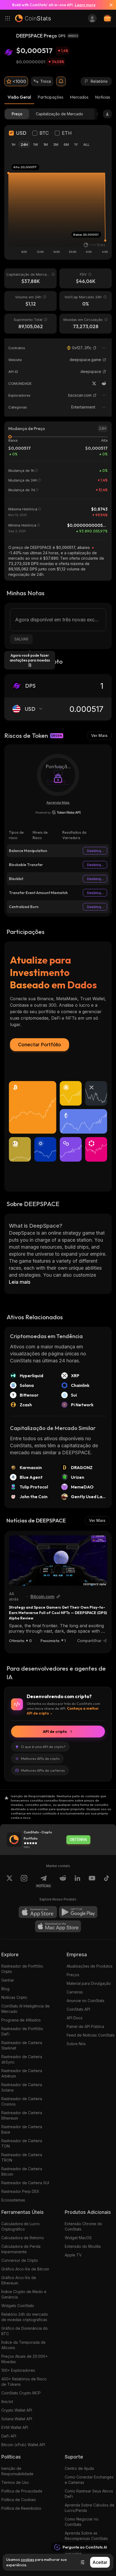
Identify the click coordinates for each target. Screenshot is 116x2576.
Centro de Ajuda (79, 2468)
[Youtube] (92, 1881)
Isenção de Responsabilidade (17, 2471)
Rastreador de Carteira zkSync (22, 2059)
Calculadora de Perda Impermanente (21, 2249)
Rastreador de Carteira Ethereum (22, 2115)
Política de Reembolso (21, 2508)
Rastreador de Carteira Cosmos (22, 2101)
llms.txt (7, 2402)
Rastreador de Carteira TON (22, 2143)
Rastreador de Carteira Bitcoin (22, 2171)
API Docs (75, 2018)
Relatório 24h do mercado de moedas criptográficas (25, 2317)
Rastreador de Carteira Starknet (22, 2045)
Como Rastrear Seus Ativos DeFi (89, 2494)
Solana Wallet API (17, 2419)
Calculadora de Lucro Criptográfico (21, 2226)
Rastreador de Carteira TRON (22, 2157)
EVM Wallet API (15, 2427)
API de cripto (55, 1732)
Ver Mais (99, 735)
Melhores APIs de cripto (40, 1758)
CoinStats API (78, 2009)
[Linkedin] (77, 1881)
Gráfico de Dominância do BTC (25, 2331)
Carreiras (75, 1992)
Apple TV (73, 2255)
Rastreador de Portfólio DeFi (22, 2031)
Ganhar (8, 1980)
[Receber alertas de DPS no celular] (61, 81)
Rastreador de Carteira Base (22, 2129)
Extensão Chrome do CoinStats (83, 2226)
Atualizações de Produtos (90, 1966)
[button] (95, 348)
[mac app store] (58, 1926)
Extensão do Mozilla (83, 2246)
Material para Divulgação (89, 1983)
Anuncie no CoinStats (86, 2001)
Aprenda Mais (58, 802)
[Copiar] (95, 348)
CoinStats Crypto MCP (21, 2393)
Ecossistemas (13, 2200)
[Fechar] (109, 5)
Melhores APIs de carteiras (43, 1770)
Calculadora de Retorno (23, 2238)
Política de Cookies (19, 2500)
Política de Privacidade (22, 2491)
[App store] (38, 1912)
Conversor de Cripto (20, 2260)
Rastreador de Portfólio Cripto (22, 1969)
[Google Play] (78, 1912)
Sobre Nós (76, 2044)
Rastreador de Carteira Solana (22, 2087)
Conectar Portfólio (40, 1045)
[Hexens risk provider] (58, 812)
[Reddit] (104, 383)
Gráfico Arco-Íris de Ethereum (19, 2280)
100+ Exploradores (18, 2370)
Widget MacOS (78, 2238)
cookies (28, 2560)
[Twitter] (94, 383)
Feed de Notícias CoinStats (91, 2035)
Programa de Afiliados (21, 2020)
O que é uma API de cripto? (43, 1747)
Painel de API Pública (85, 2026)
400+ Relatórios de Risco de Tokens (24, 2382)
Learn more (85, 5)
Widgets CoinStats (18, 2306)
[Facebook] (107, 1881)
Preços (73, 1975)
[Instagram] (24, 1881)
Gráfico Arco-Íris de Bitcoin (25, 2269)
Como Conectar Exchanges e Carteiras (89, 2480)
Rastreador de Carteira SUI (25, 2183)
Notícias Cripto (14, 1997)
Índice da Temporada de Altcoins (23, 2345)
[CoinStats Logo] (33, 18)
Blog (5, 1989)
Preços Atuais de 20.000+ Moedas (25, 2359)
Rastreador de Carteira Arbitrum (22, 2073)
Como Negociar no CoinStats (82, 2522)
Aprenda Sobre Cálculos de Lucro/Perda (90, 2508)
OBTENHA (78, 1840)
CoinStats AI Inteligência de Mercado (25, 2009)
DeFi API (9, 2436)
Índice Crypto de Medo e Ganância (24, 2294)
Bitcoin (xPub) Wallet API (23, 2445)
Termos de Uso (15, 2482)
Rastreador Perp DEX (20, 2191)
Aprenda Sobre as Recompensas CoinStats (86, 2536)
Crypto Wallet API (17, 2410)
